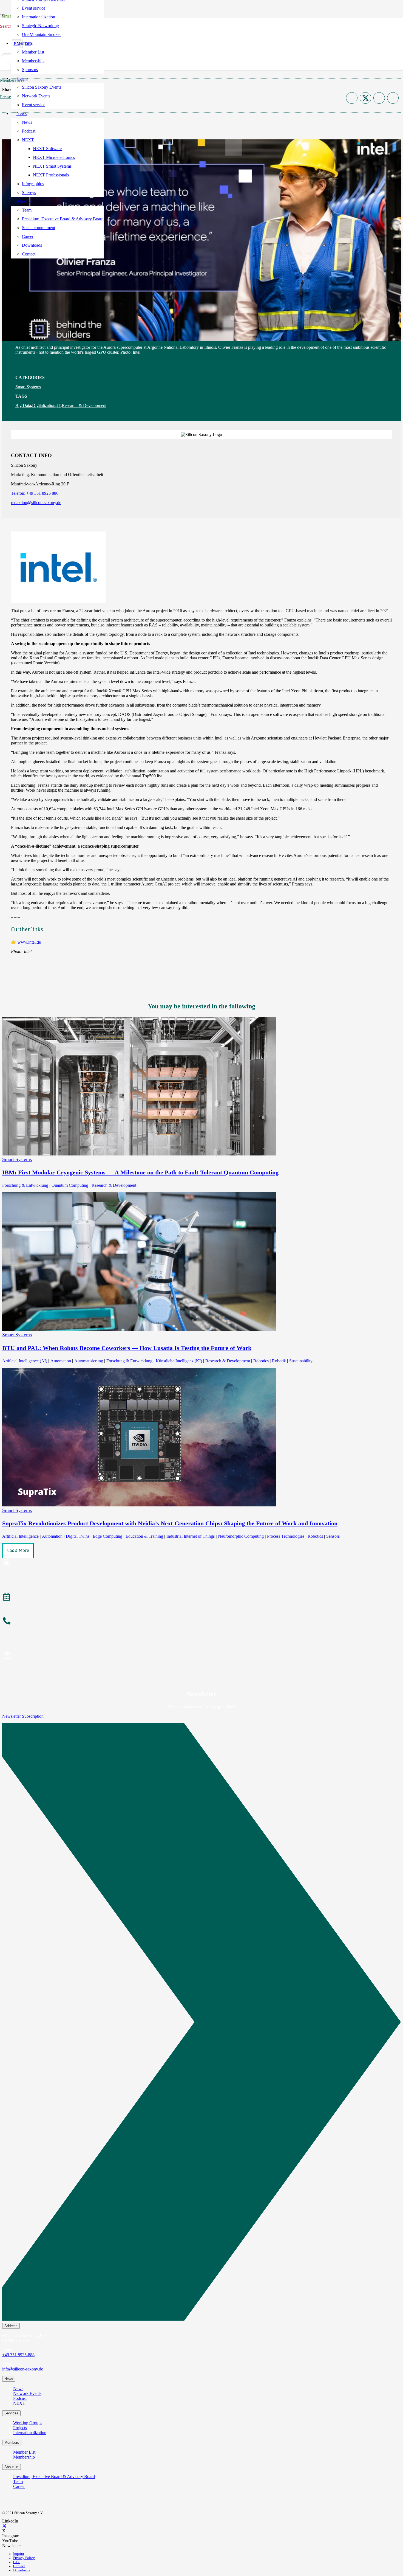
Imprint (19, 2554)
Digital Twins (78, 1536)
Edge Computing (107, 1536)
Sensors (333, 1536)
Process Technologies (286, 1536)
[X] (4, 2526)
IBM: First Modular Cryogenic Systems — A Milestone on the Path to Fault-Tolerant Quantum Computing (140, 1172)
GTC (17, 2562)
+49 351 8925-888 (18, 2355)
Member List (24, 2452)
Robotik (279, 1361)
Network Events (27, 2393)
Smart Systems (28, 387)
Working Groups (28, 2423)
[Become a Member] (201, 1563)
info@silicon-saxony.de (23, 2369)
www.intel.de (29, 942)
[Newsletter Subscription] (201, 2023)
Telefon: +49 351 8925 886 (35, 493)
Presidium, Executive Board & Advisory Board (54, 2477)
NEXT (19, 2403)
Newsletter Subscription (23, 1716)
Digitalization (44, 405)
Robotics (261, 1361)
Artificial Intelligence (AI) (25, 1361)
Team (18, 2481)
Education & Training (144, 1536)
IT (59, 405)
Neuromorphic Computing (241, 1536)
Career (19, 2486)
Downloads (22, 2570)
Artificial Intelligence (20, 1536)
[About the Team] (201, 1622)
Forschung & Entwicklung (25, 1185)
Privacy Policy (24, 2558)
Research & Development (84, 405)
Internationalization (30, 2433)
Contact (19, 2566)
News (18, 2388)
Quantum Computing (70, 1185)
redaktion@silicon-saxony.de (36, 503)
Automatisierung (89, 1361)
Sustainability (301, 1361)
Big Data (23, 405)
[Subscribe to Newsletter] (201, 1656)
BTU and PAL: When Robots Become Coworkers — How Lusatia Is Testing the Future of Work (127, 1348)
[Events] (201, 1598)
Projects (20, 2428)
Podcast (20, 2398)
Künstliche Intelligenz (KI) (179, 1361)
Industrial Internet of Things (191, 1536)
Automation (61, 1361)
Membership (24, 2457)
